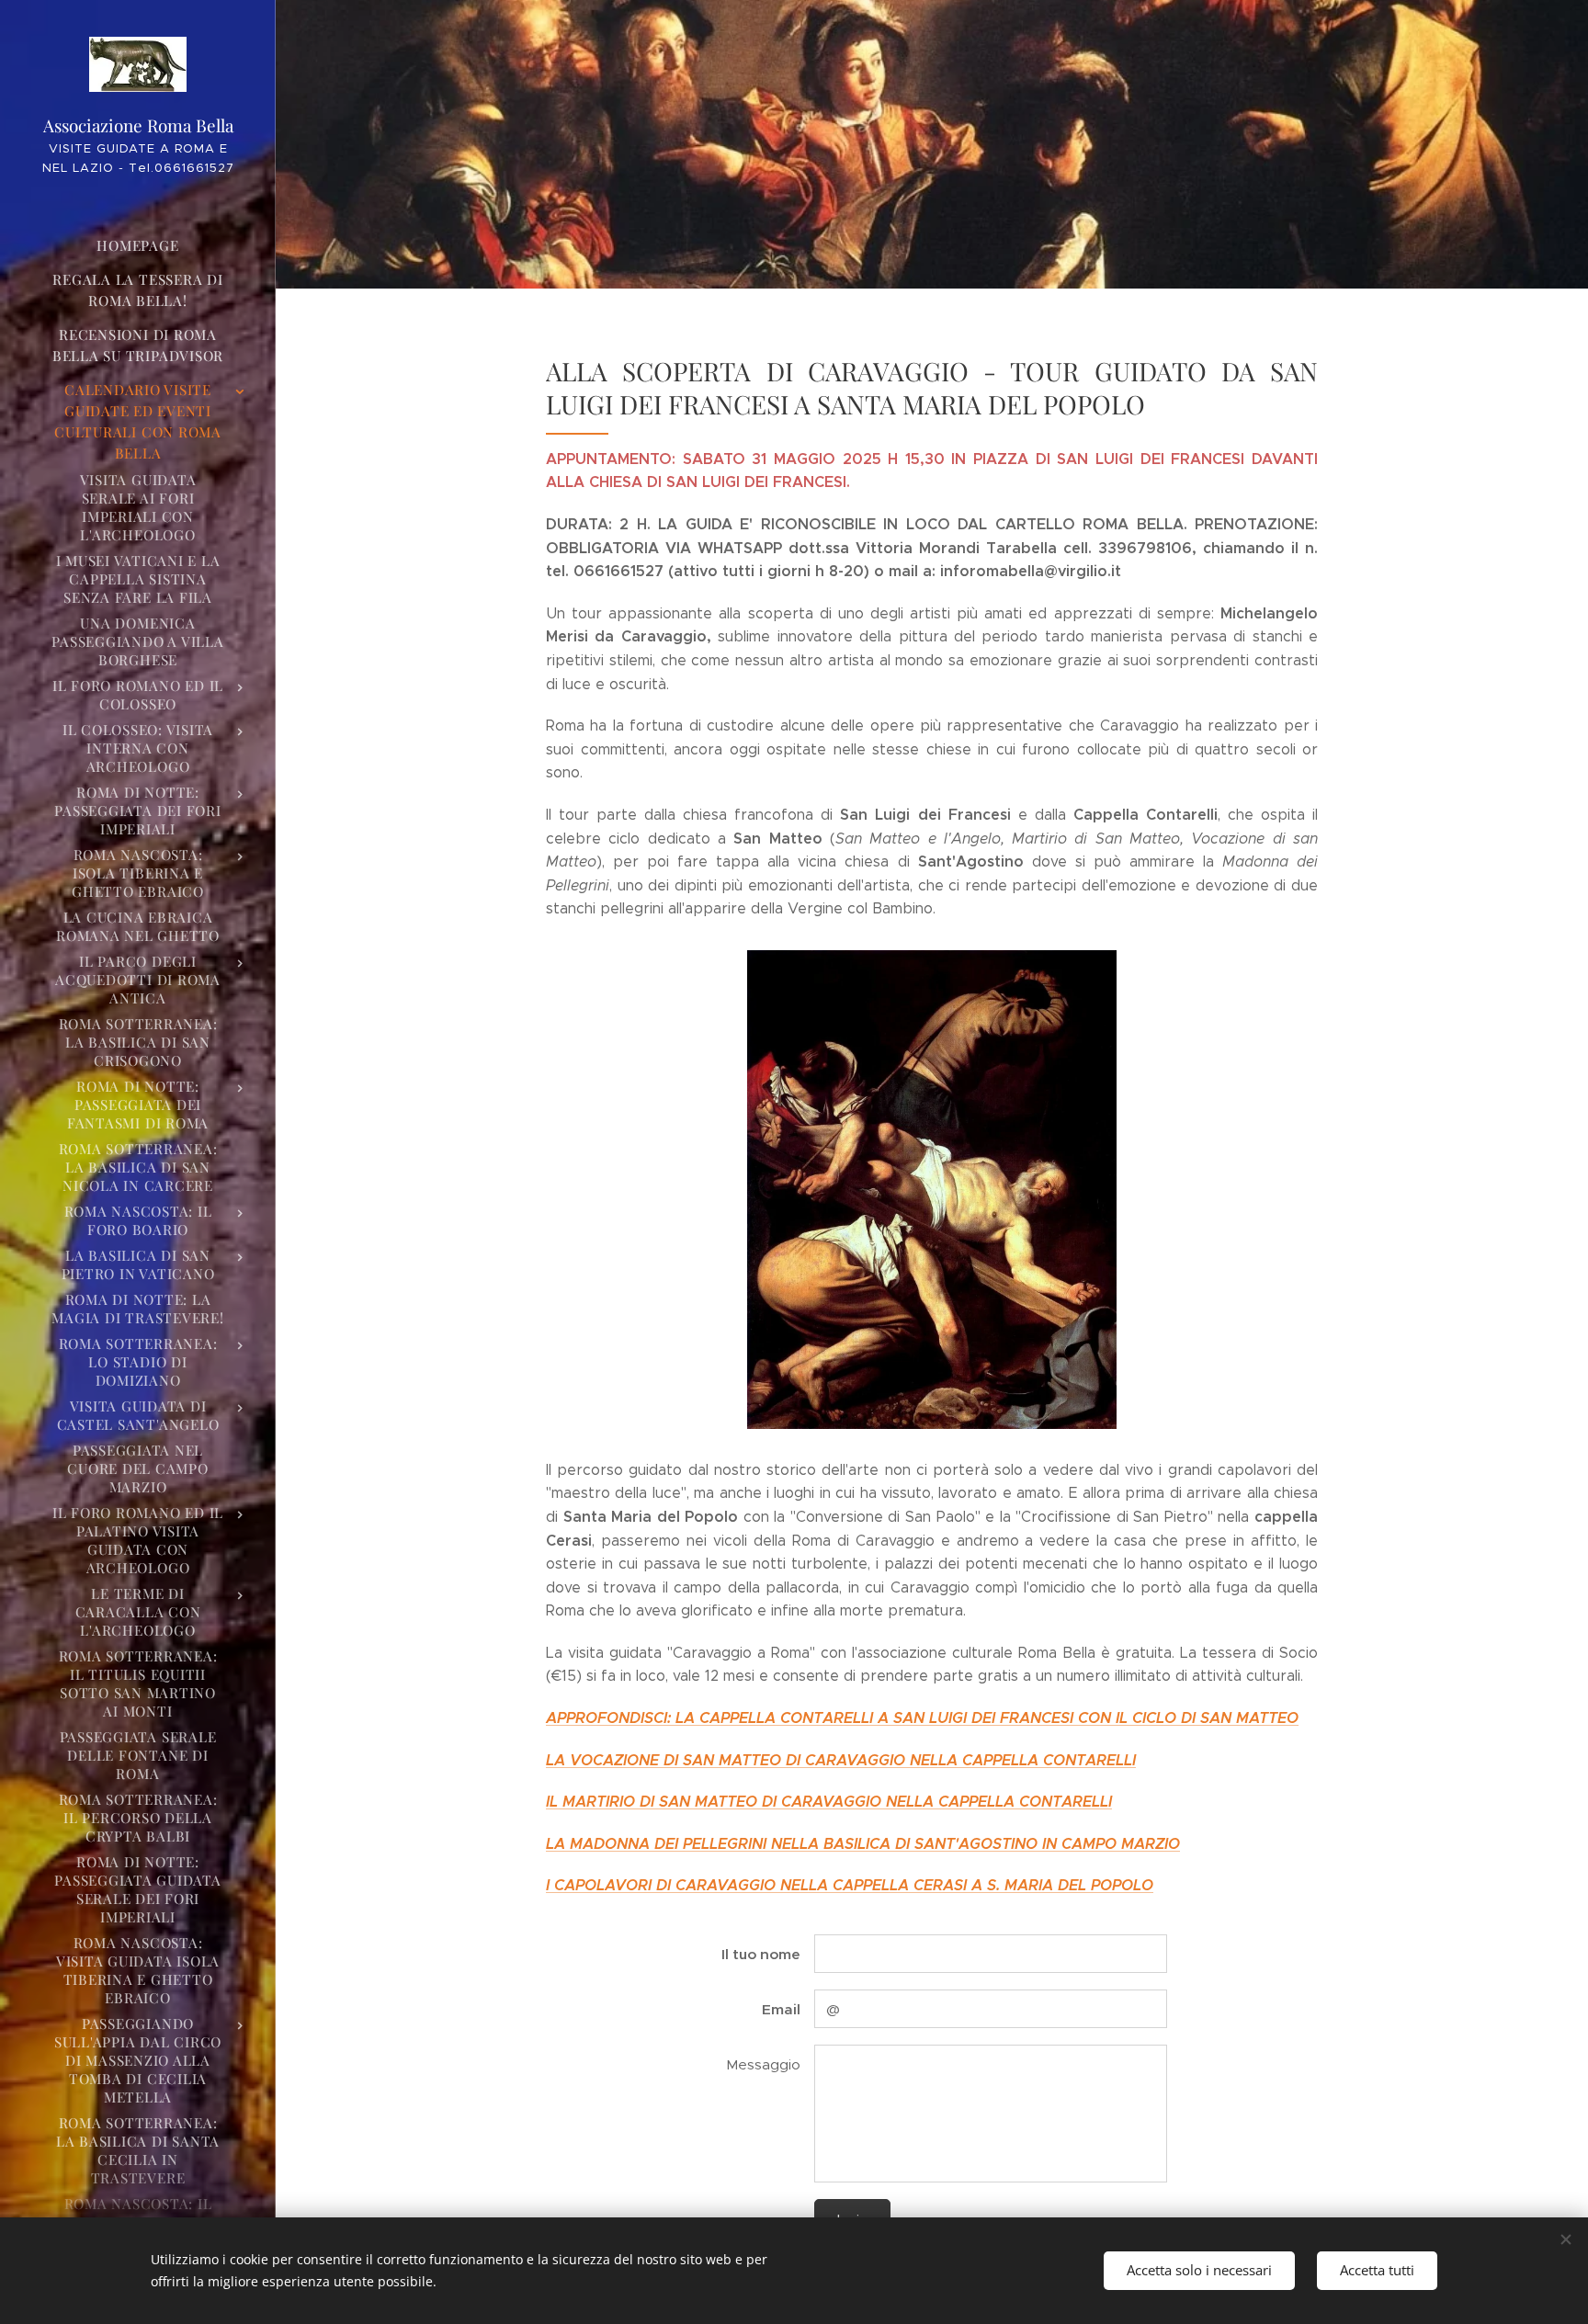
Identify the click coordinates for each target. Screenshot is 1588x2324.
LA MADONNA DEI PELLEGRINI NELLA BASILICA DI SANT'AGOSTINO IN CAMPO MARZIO (863, 1844)
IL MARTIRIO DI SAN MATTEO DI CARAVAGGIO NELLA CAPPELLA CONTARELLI (829, 1802)
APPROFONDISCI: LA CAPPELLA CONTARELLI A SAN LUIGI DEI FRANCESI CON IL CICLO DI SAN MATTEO (922, 1718)
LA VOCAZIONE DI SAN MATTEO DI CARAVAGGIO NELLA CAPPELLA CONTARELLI (841, 1760)
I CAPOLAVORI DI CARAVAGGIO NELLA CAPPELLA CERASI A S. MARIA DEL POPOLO (850, 1885)
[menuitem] (138, 246)
